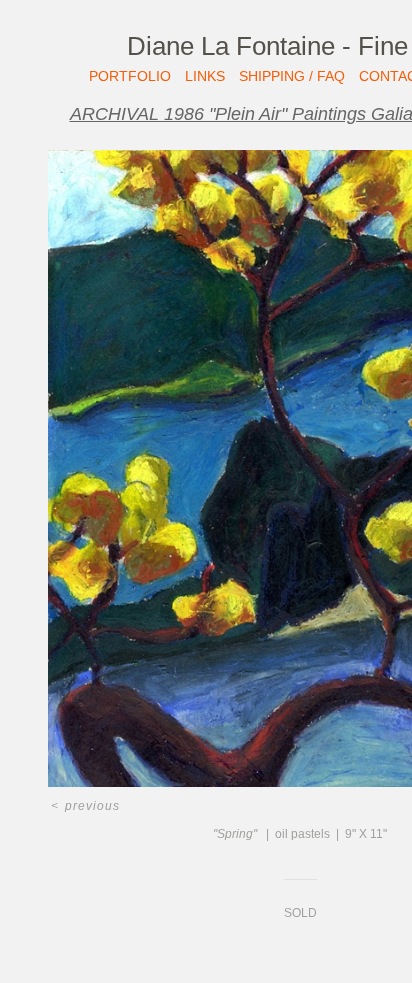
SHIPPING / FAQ (292, 76)
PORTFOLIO (130, 76)
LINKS (205, 76)
